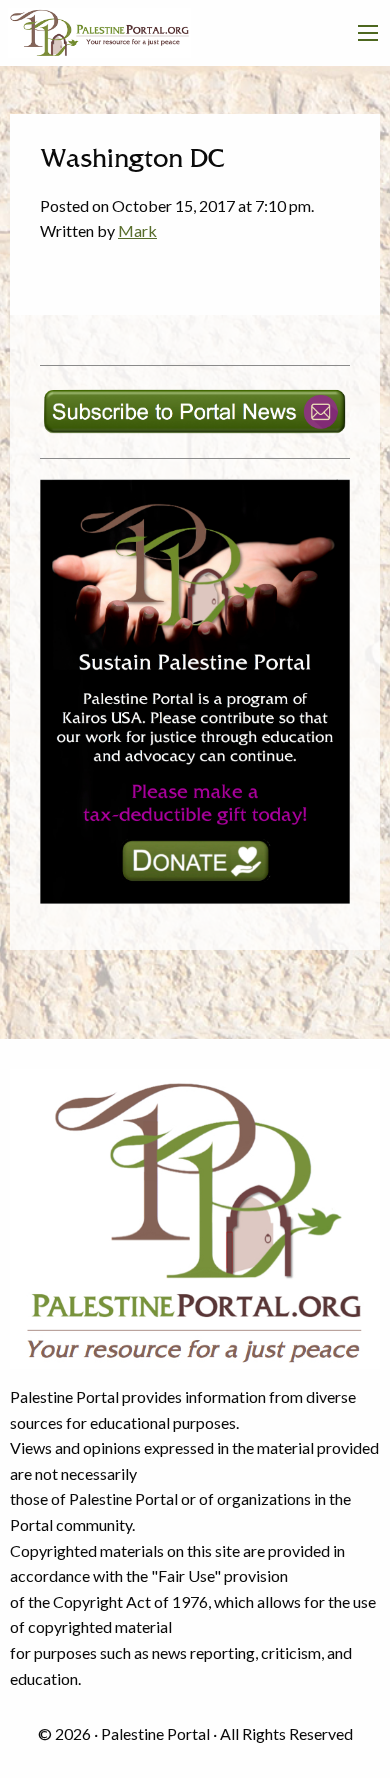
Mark (137, 230)
